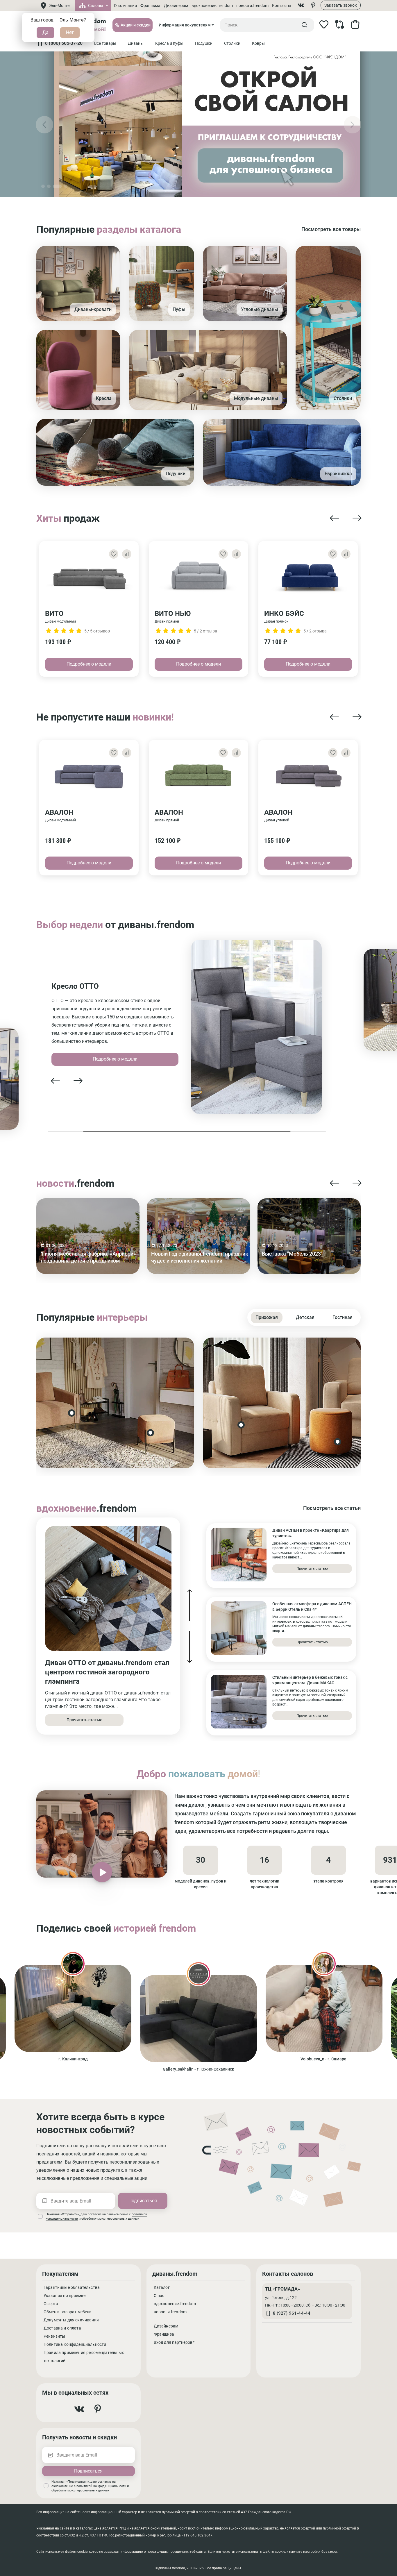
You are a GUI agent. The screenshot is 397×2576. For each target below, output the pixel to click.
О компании (125, 6)
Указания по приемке (65, 2296)
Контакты (282, 6)
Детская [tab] (305, 1317)
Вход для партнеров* (174, 2342)
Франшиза (150, 6)
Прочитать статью (84, 1720)
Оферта (51, 2304)
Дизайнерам (176, 6)
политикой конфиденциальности (101, 2486)
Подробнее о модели (89, 664)
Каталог (162, 2287)
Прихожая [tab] (267, 1317)
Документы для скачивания (71, 2320)
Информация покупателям (185, 25)
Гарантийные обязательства (72, 2287)
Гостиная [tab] (343, 1317)
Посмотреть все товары (331, 229)
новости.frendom (252, 6)
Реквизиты (54, 2336)
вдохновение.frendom (212, 6)
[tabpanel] (199, 1403)
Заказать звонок (341, 5)
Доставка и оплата (62, 2328)
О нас (159, 2296)
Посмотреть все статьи (332, 1508)
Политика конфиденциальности (75, 2344)
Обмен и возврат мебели (68, 2312)
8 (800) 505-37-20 (64, 43)
